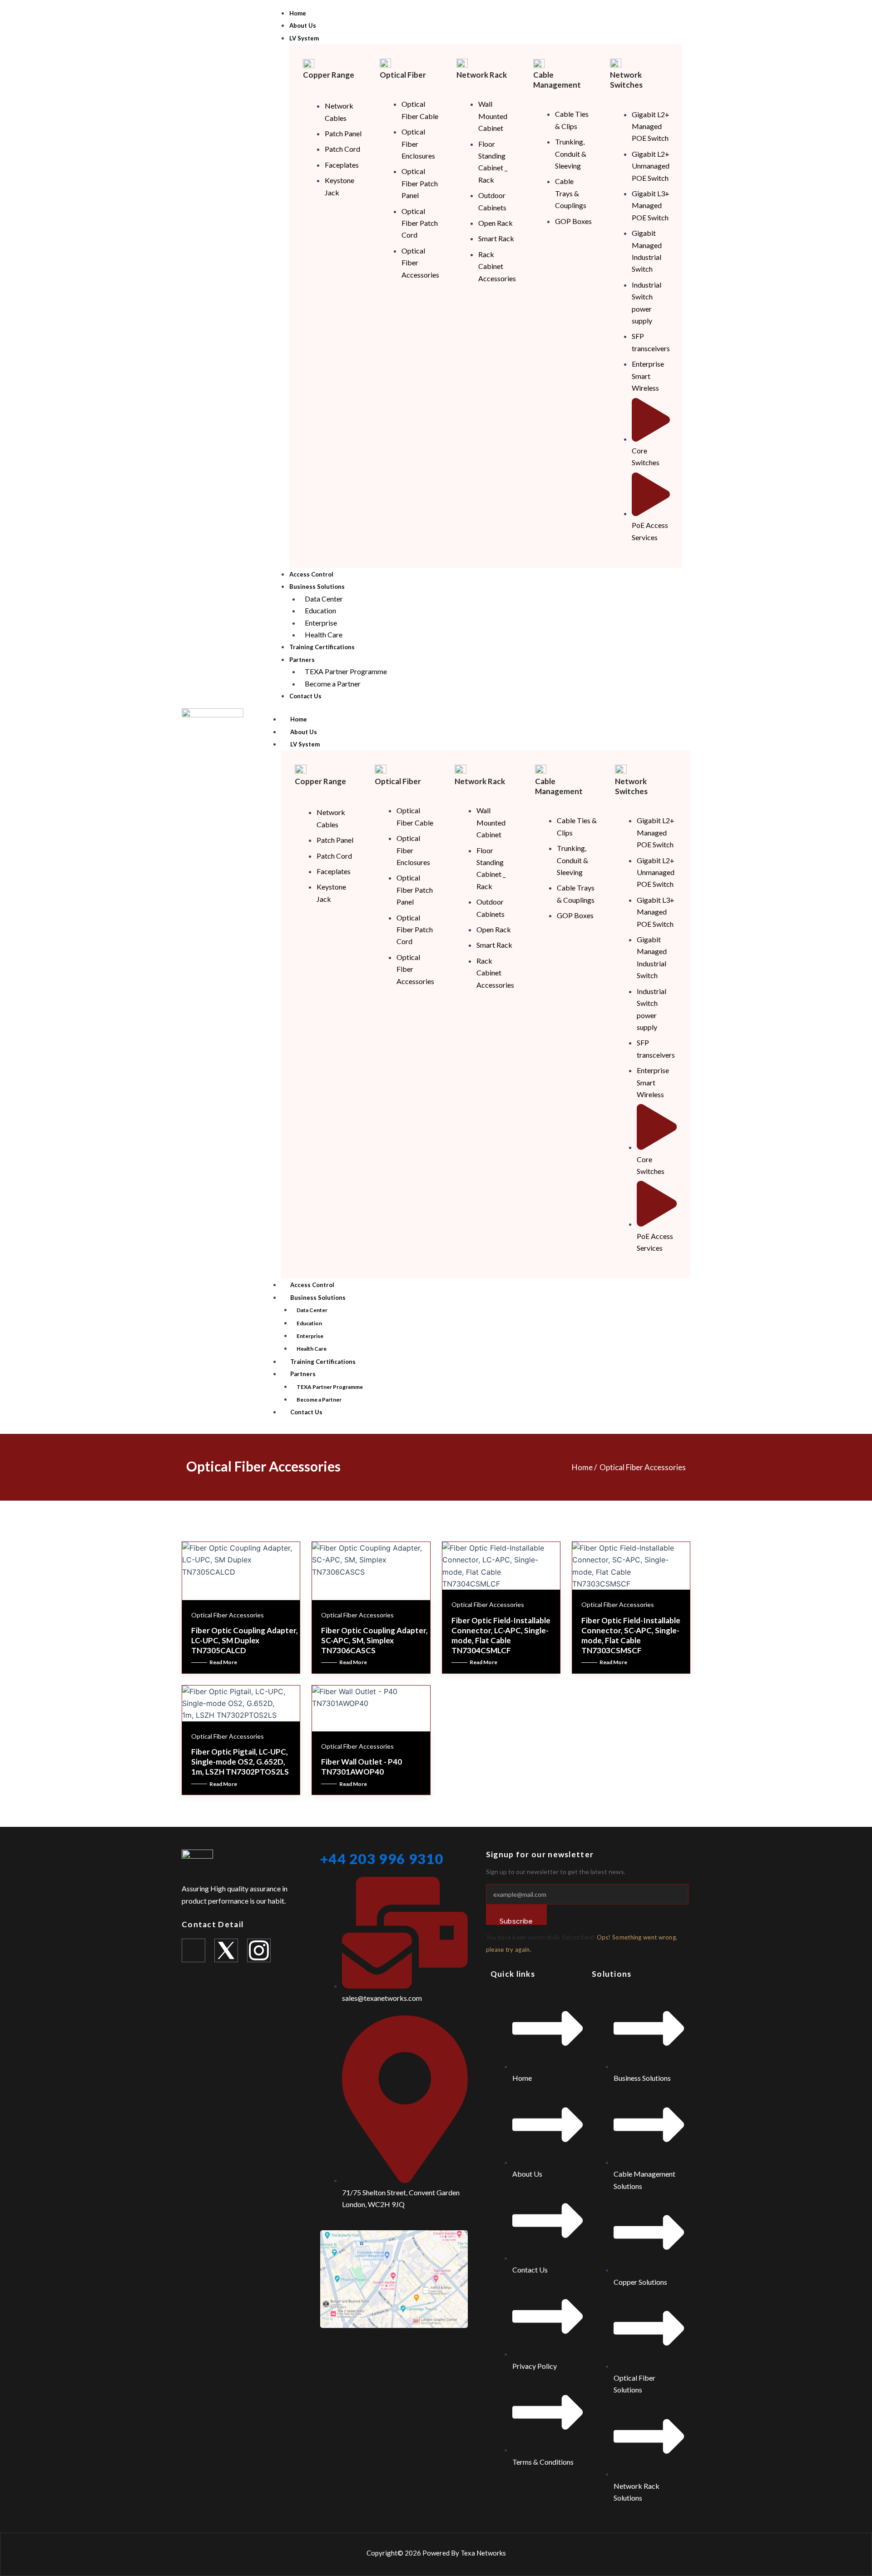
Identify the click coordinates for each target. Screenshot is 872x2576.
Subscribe (516, 1921)
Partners (303, 1374)
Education (309, 1323)
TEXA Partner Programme (330, 1387)
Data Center (312, 1310)
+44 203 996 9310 (382, 1859)
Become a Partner (319, 1400)
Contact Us (306, 1412)
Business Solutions (318, 1298)
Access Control (312, 1285)
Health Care (312, 1349)
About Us (304, 732)
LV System (305, 744)
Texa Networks (483, 2553)
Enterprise (310, 1336)
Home (299, 719)
